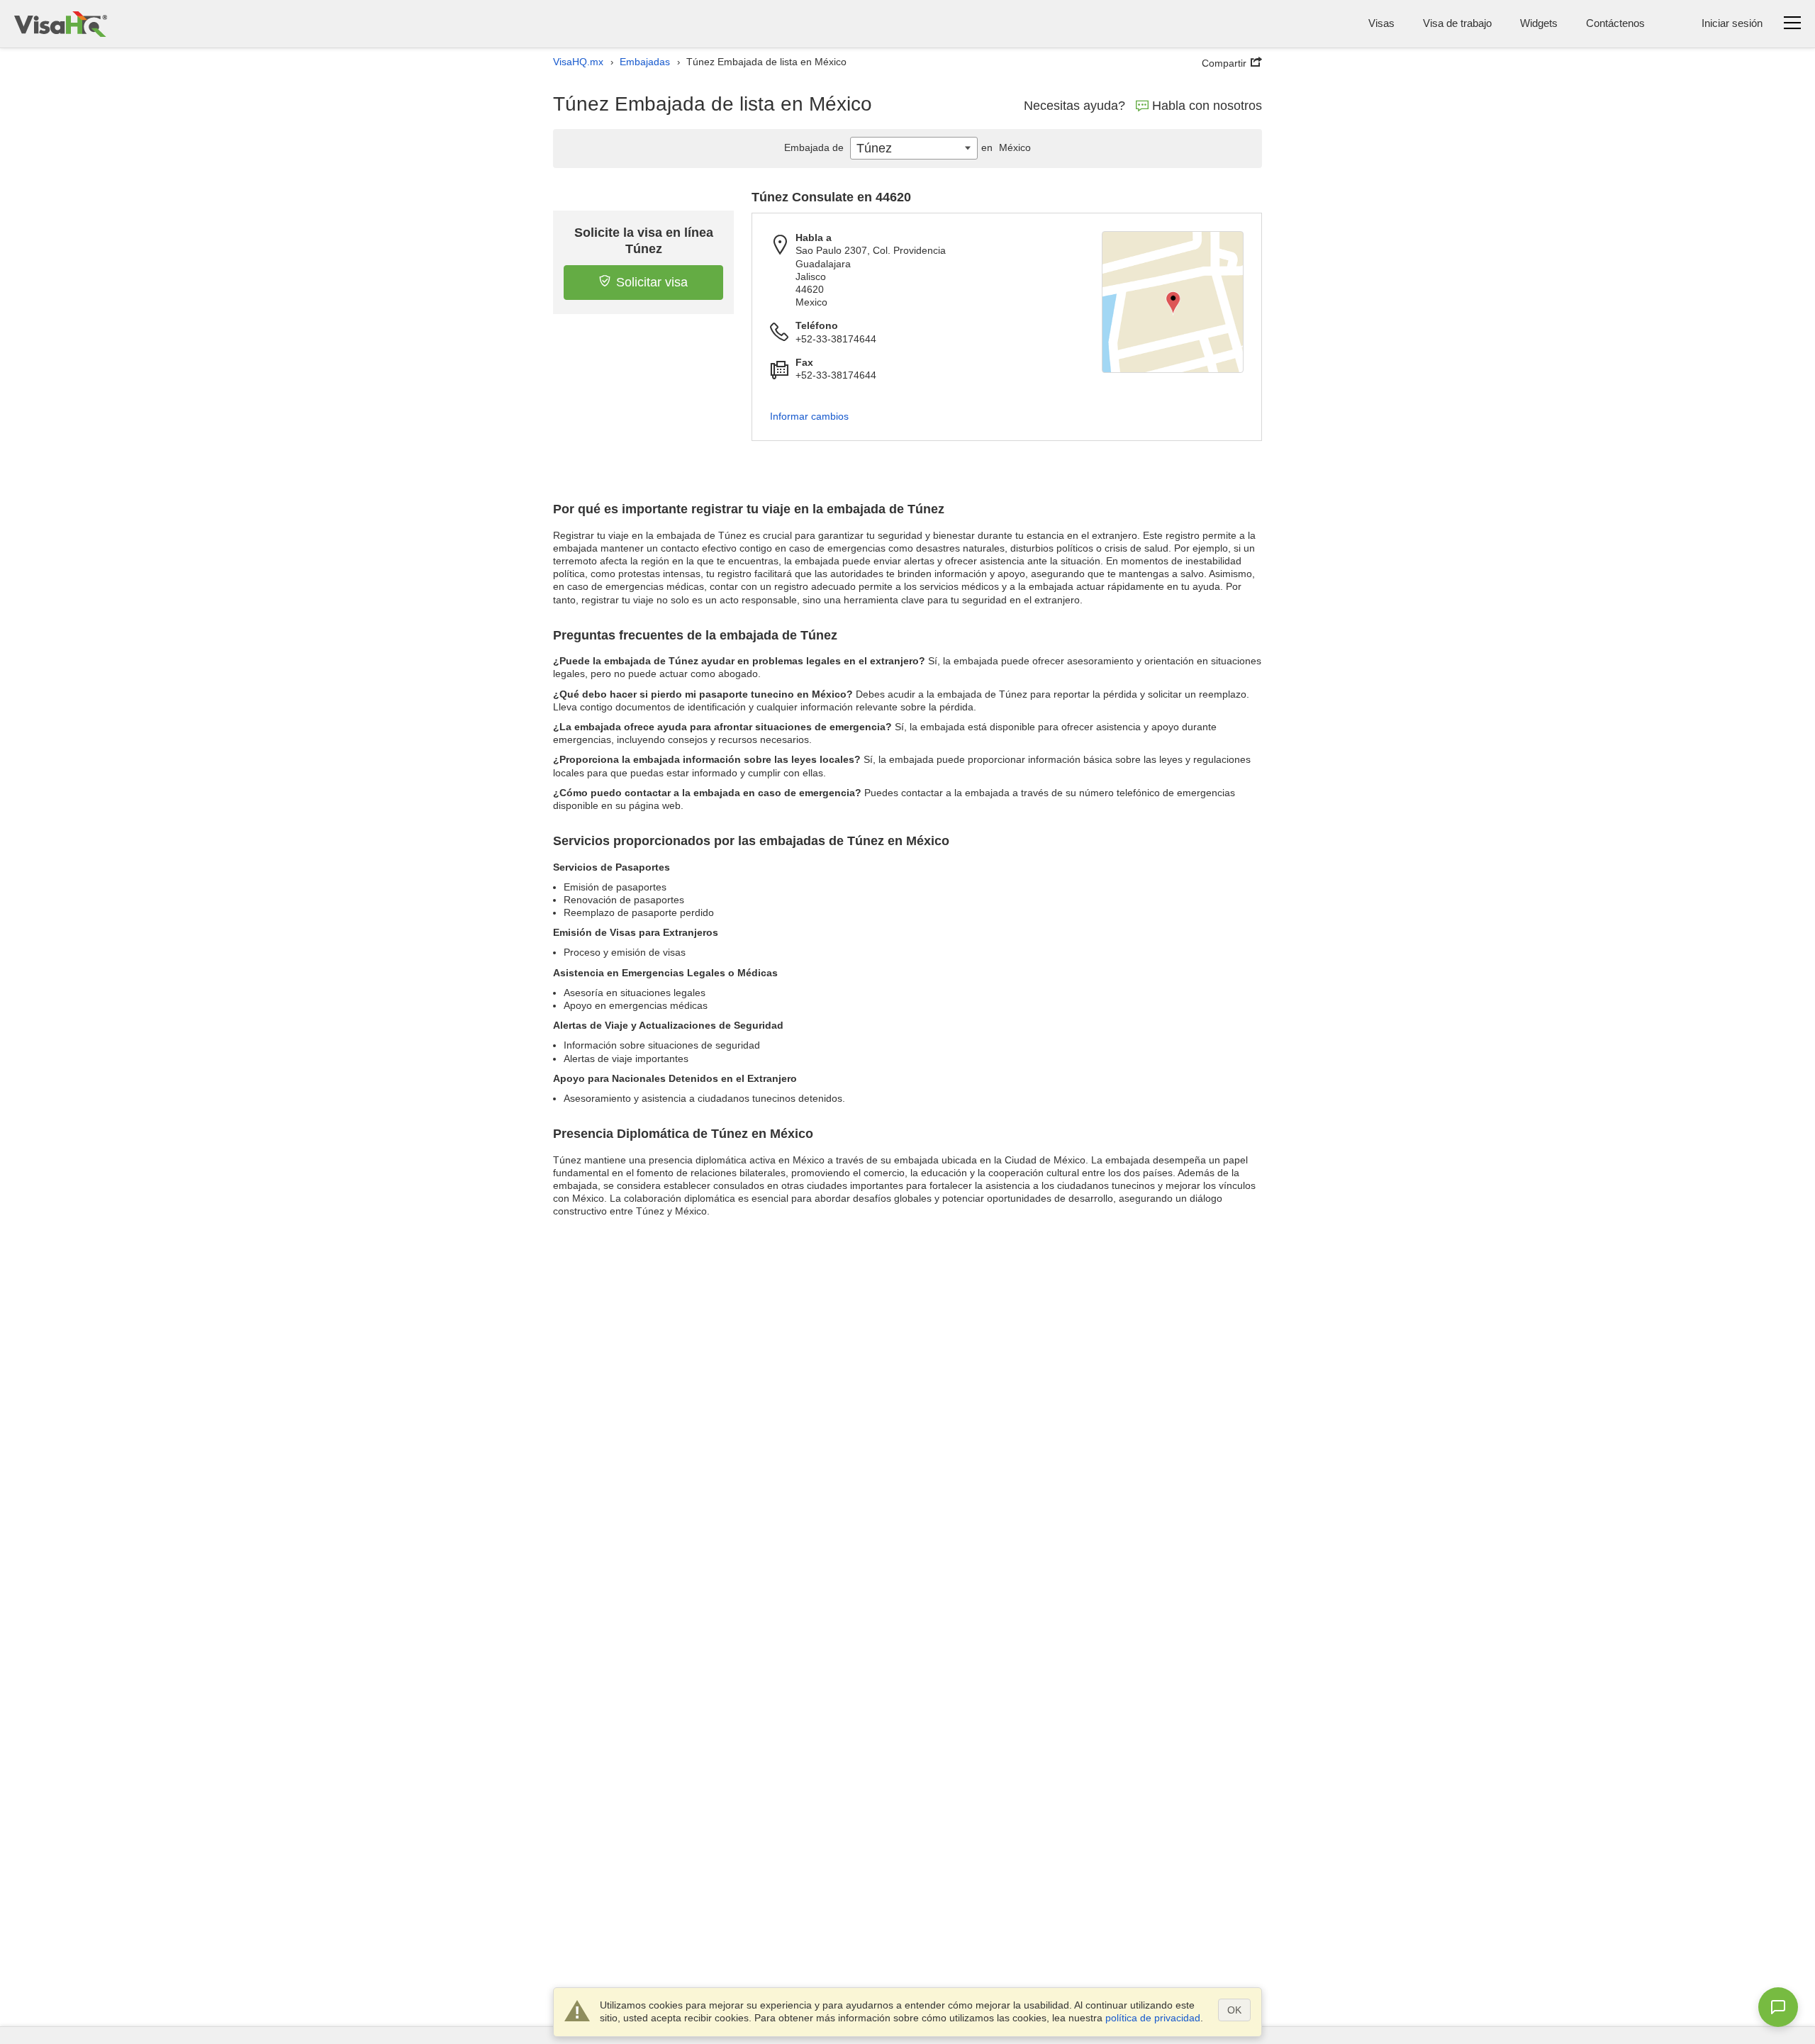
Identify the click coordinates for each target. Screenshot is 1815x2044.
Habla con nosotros (1207, 106)
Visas (1381, 23)
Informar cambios (809, 416)
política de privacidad (1153, 2018)
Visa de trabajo (1457, 23)
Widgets (1539, 23)
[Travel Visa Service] (61, 24)
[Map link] (1173, 302)
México (1006, 147)
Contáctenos (1615, 23)
